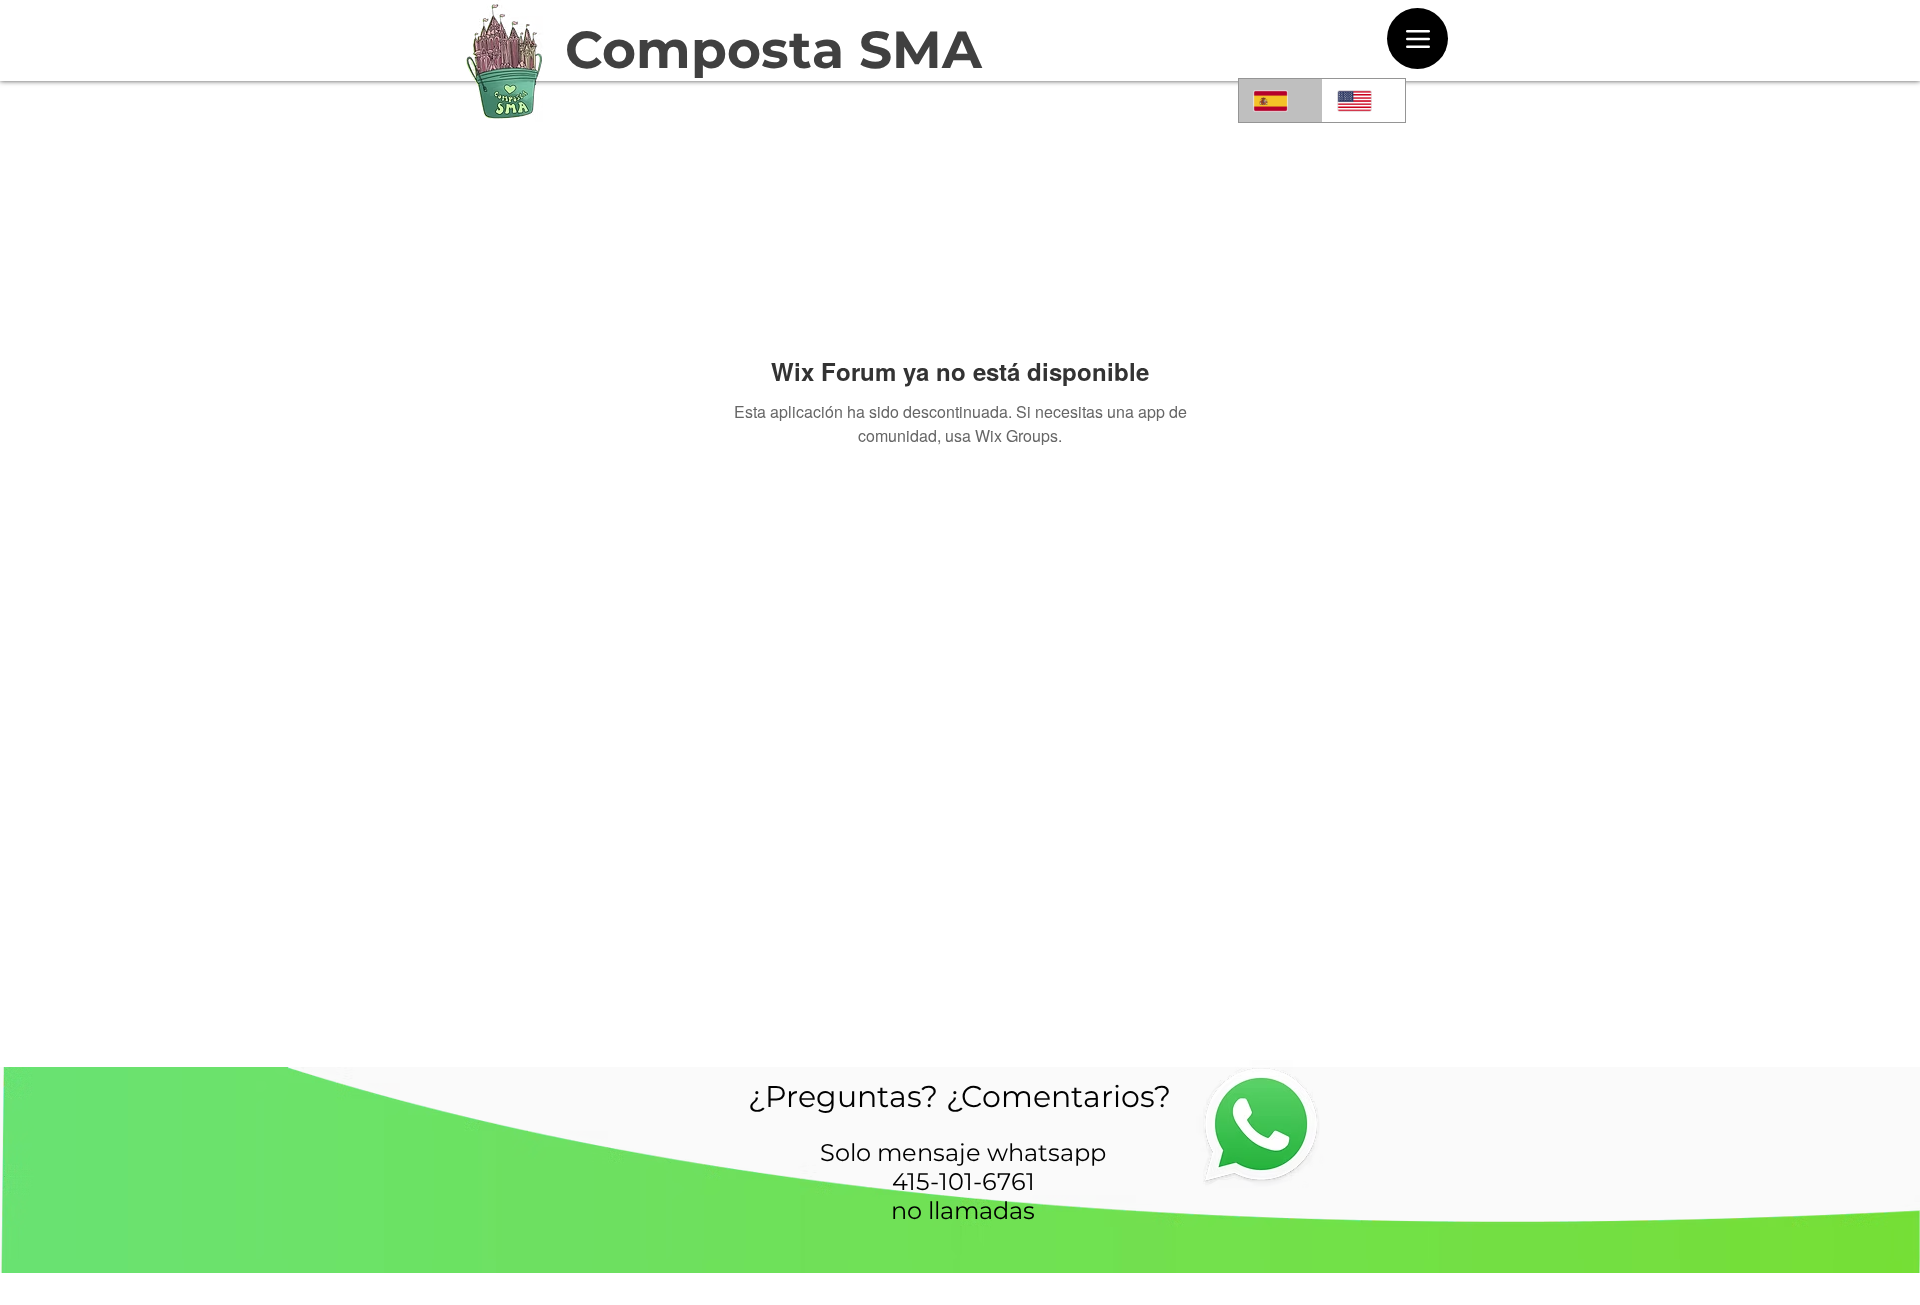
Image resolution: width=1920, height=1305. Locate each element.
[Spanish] (1280, 100)
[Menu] (1417, 38)
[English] (1364, 100)
